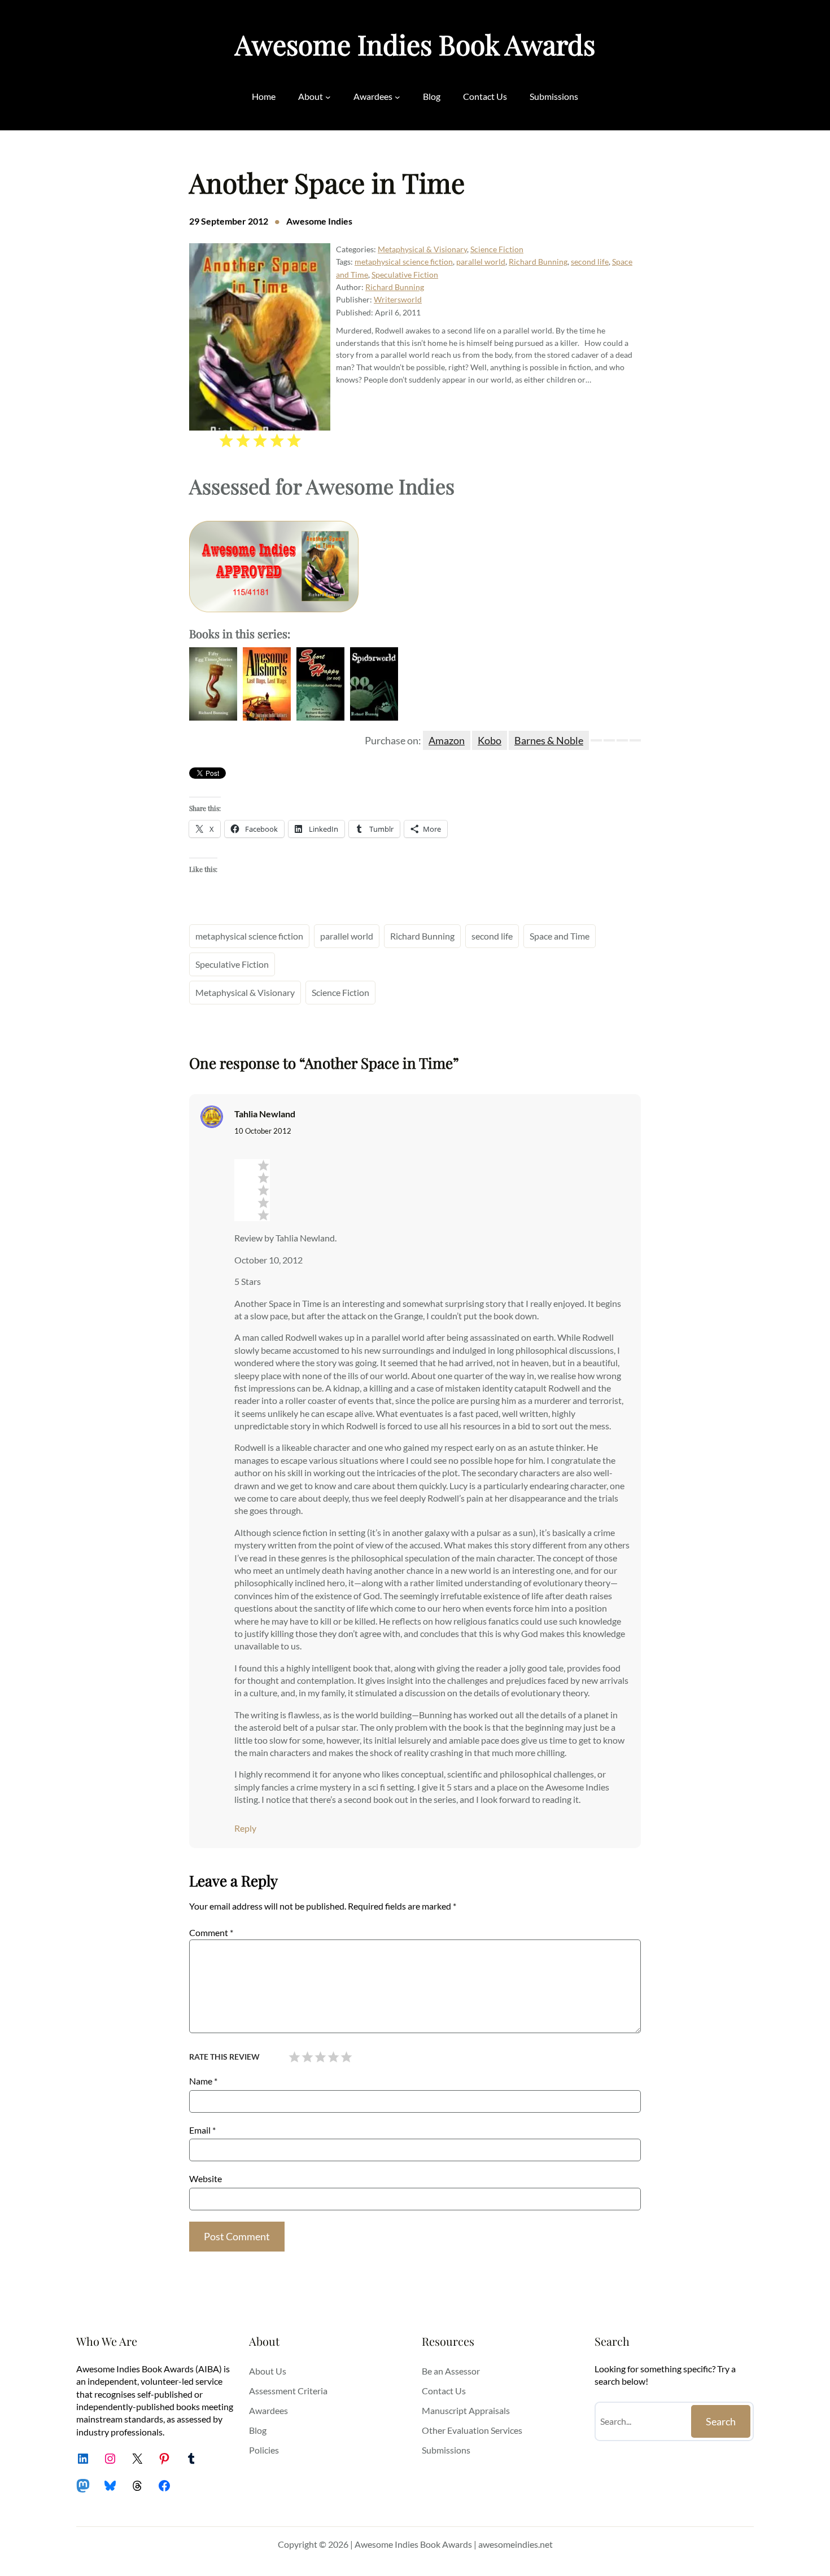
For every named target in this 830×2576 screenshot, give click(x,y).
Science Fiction (497, 249)
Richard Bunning (538, 262)
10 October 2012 (263, 1131)
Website (206, 2178)
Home (264, 96)
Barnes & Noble (549, 740)
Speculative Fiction (405, 275)
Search (721, 2421)
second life (590, 262)
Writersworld (398, 299)
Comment (211, 1932)
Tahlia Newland (265, 1114)
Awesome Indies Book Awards (415, 44)
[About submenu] (328, 96)
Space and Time (560, 936)
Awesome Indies (319, 221)
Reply (245, 1828)
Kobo (490, 740)
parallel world (481, 262)
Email (202, 2130)
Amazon (447, 740)
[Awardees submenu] (397, 96)
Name (203, 2081)
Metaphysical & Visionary (422, 249)
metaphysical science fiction (404, 262)
